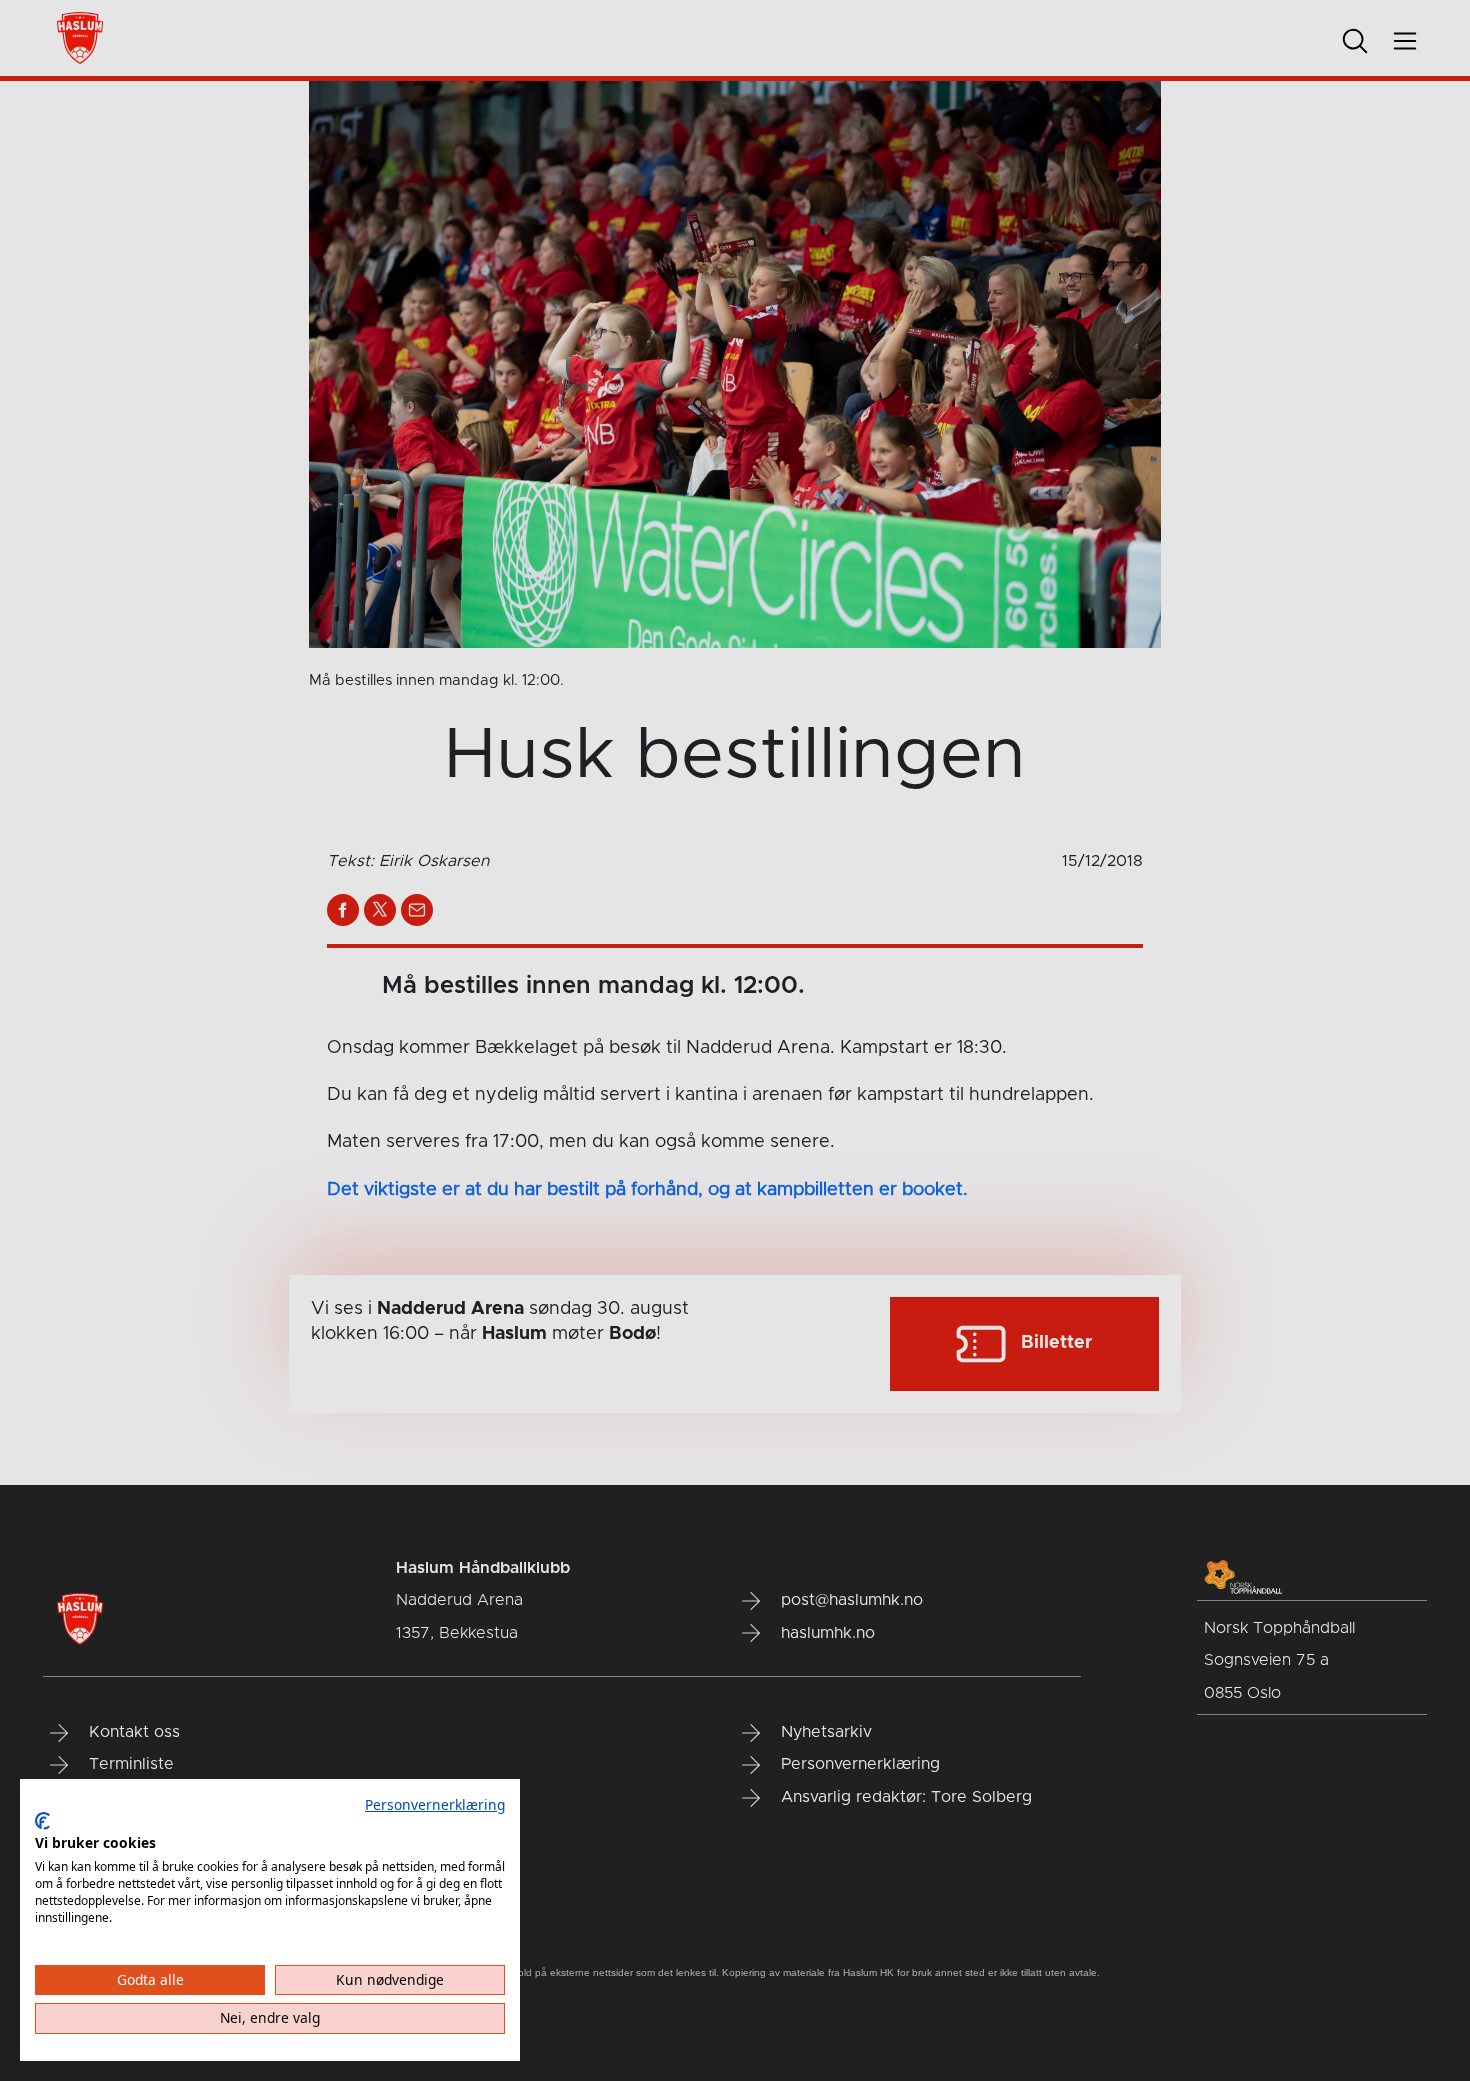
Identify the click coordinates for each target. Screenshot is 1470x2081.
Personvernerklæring (435, 1804)
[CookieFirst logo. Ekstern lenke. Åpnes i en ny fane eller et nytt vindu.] (42, 1821)
